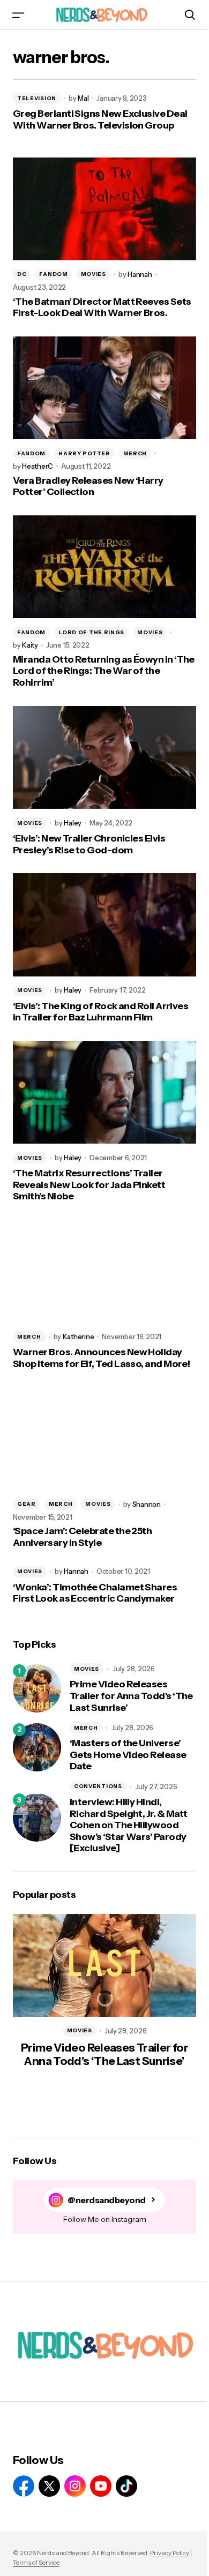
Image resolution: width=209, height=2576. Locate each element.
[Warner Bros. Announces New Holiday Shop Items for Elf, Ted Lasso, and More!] (104, 1271)
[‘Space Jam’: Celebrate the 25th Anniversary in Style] (104, 1438)
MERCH (135, 453)
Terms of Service (36, 2562)
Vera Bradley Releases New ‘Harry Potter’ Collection (88, 487)
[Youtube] (101, 2486)
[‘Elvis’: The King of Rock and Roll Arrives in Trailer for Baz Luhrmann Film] (104, 925)
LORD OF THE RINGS (91, 632)
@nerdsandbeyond (107, 2200)
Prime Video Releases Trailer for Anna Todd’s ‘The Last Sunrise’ (131, 1696)
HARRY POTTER (84, 453)
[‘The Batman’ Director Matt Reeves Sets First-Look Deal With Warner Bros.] (104, 209)
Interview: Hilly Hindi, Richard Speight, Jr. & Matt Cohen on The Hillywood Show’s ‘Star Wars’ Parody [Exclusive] (128, 1825)
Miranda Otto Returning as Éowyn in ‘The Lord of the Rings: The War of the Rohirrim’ (104, 671)
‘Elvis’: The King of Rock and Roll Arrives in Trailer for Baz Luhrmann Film (100, 1012)
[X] (49, 2486)
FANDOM (53, 274)
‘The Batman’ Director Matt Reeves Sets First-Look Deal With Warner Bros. (102, 308)
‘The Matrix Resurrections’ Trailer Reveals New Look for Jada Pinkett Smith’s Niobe (89, 1185)
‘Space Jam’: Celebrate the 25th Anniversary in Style (82, 1537)
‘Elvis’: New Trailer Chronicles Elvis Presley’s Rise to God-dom (89, 844)
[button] (18, 15)
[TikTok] (126, 2486)
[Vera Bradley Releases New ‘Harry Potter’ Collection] (104, 388)
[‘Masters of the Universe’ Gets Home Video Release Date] (37, 1747)
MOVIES (94, 274)
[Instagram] (75, 2486)
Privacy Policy (170, 2553)
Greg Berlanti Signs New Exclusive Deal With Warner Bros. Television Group (100, 120)
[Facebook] (24, 2486)
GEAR (27, 1504)
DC (22, 274)
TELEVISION (37, 98)
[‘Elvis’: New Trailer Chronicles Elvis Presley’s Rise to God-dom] (104, 757)
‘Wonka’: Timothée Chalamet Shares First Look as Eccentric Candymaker (95, 1593)
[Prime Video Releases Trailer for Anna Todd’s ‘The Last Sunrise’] (37, 1688)
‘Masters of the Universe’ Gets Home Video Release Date (128, 1755)
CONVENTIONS (98, 1786)
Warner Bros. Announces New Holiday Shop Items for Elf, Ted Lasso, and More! (101, 1358)
